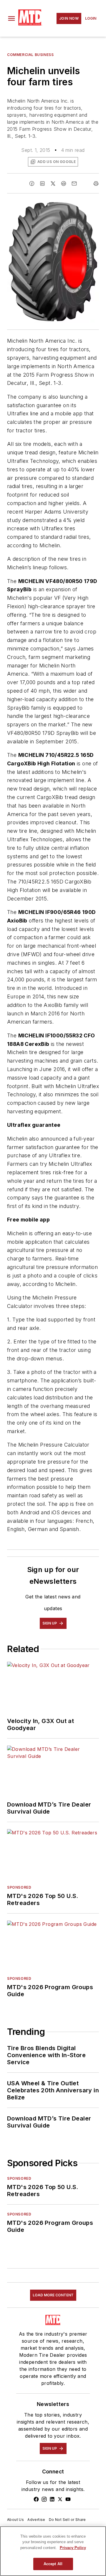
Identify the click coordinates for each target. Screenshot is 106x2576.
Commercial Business (30, 55)
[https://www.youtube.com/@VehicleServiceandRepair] (68, 2499)
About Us (15, 2520)
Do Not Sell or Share (67, 2520)
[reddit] (64, 183)
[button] (11, 18)
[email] (74, 183)
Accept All (53, 2564)
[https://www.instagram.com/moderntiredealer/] (44, 2499)
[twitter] (53, 183)
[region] (53, 2551)
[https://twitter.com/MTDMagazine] (60, 2499)
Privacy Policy (73, 2548)
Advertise (36, 2520)
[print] (96, 183)
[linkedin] (42, 183)
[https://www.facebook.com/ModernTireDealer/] (36, 2499)
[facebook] (32, 183)
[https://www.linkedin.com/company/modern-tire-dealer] (52, 2499)
